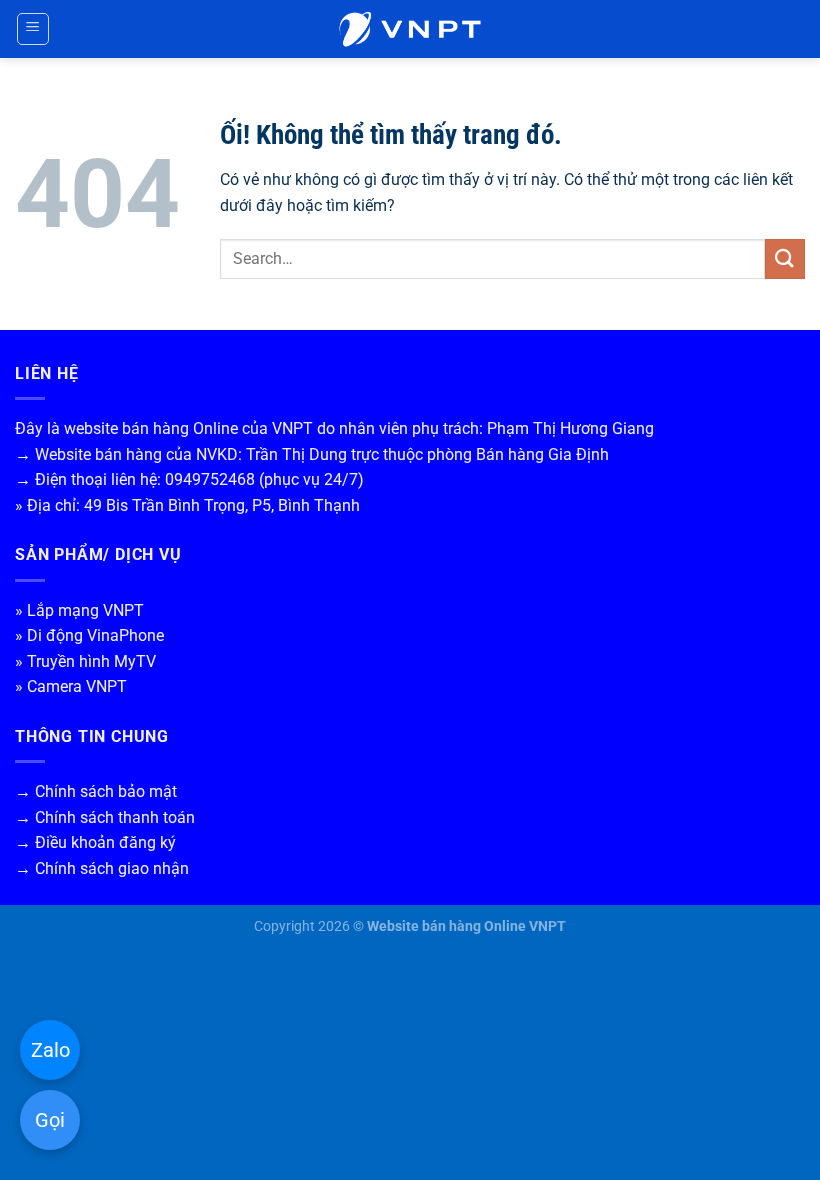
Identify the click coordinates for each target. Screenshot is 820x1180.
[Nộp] (785, 258)
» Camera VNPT (71, 686)
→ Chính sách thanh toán (105, 817)
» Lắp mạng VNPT (79, 610)
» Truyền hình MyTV (85, 661)
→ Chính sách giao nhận (102, 868)
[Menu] (33, 29)
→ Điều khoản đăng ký (95, 842)
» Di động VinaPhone (89, 635)
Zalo (50, 1050)
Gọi (50, 1120)
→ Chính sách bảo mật (96, 791)
